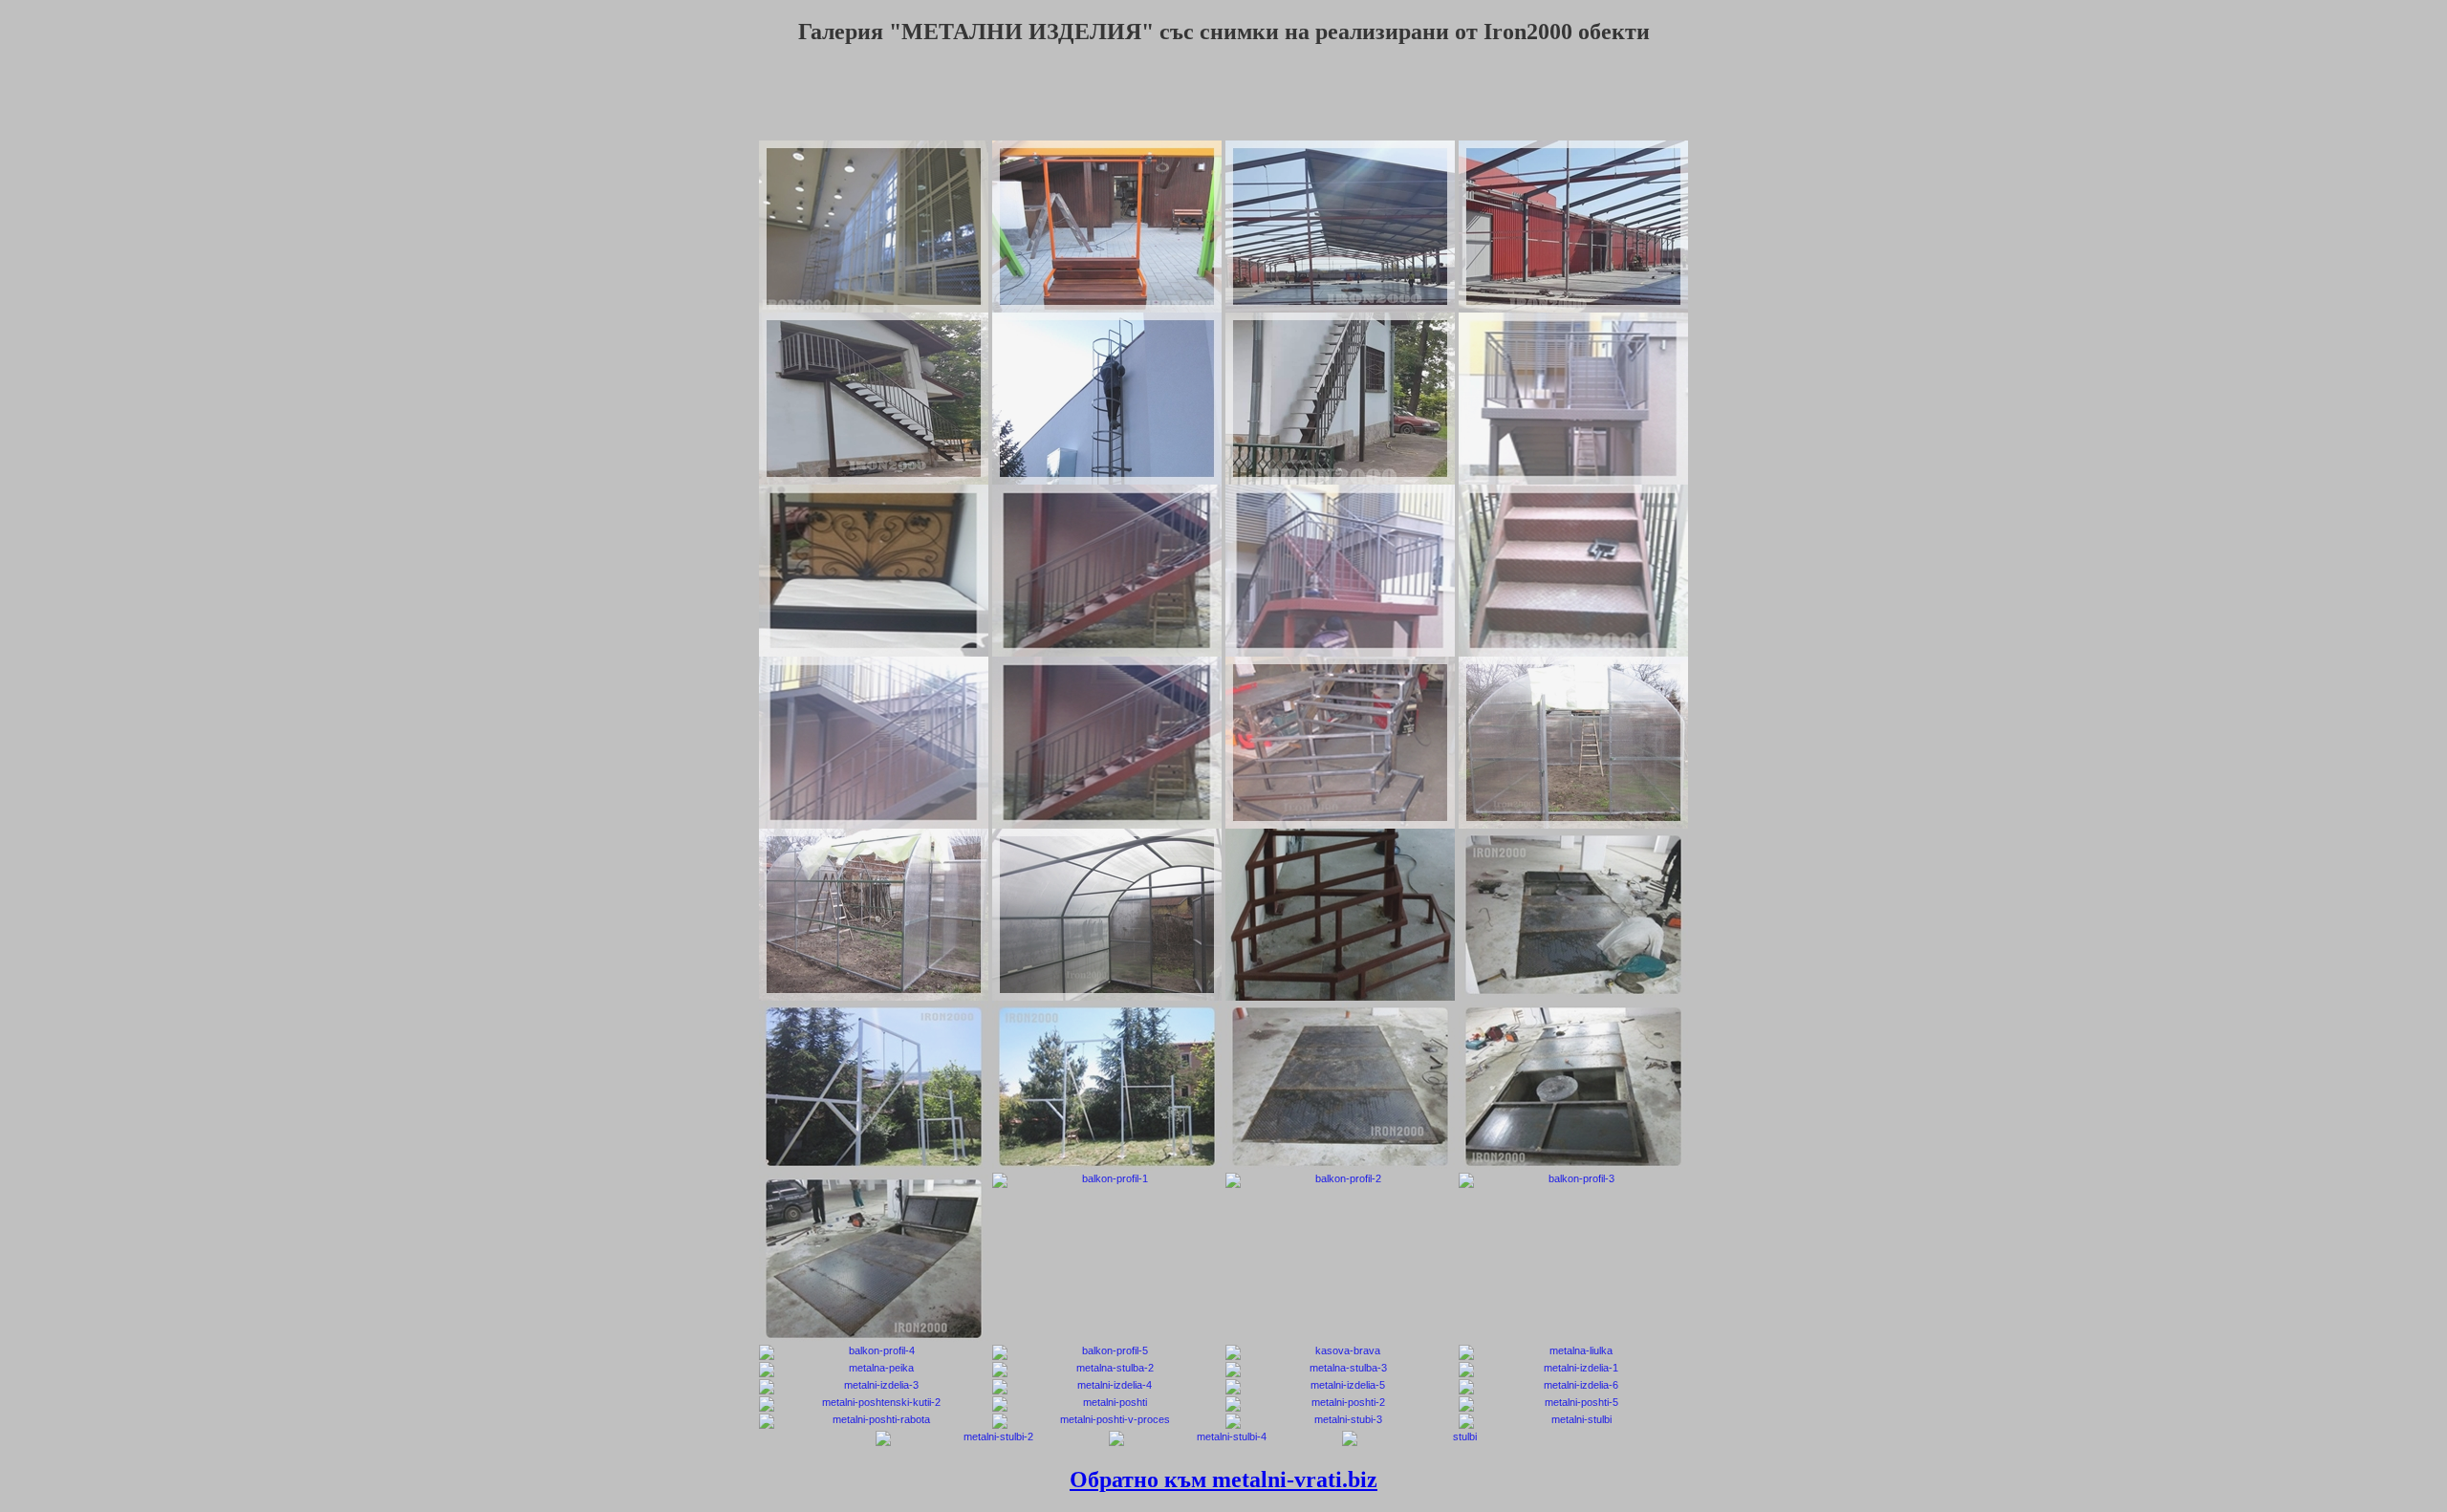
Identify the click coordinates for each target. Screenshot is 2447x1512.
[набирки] (1107, 1087)
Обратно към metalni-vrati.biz (1223, 1480)
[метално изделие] (1573, 1387)
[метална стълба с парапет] (1107, 571)
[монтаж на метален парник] (874, 915)
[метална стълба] (1340, 1370)
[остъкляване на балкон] (1107, 1180)
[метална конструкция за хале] (1340, 227)
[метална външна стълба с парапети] (874, 743)
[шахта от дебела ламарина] (874, 1259)
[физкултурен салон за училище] (874, 227)
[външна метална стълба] (1340, 571)
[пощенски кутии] (874, 1404)
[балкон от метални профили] (1340, 1180)
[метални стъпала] (1573, 571)
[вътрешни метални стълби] (1340, 915)
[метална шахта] (1573, 915)
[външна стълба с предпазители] (1107, 399)
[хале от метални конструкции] (1573, 227)
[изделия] (1340, 1387)
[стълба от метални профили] (1457, 1438)
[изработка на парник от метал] (1573, 743)
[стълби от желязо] (1223, 1438)
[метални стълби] (1107, 1370)
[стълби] (874, 1387)
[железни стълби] (990, 1438)
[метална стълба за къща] (1340, 399)
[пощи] (1573, 1404)
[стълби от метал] (1573, 1421)
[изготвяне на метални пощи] (1107, 1421)
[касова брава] (1340, 1352)
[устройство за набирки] (874, 1087)
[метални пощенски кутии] (1340, 1404)
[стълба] (1573, 1370)
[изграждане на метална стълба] (1573, 399)
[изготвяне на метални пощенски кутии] (874, 1421)
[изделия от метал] (1107, 1387)
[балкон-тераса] (874, 1352)
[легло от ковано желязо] (874, 571)
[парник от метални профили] (1107, 915)
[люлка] (1107, 227)
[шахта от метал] (1573, 1087)
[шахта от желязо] (1340, 1087)
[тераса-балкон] (1107, 1352)
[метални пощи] (1107, 1404)
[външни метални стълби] (874, 399)
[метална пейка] (874, 1370)
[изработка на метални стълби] (1340, 743)
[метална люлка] (1573, 1352)
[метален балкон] (1573, 1180)
